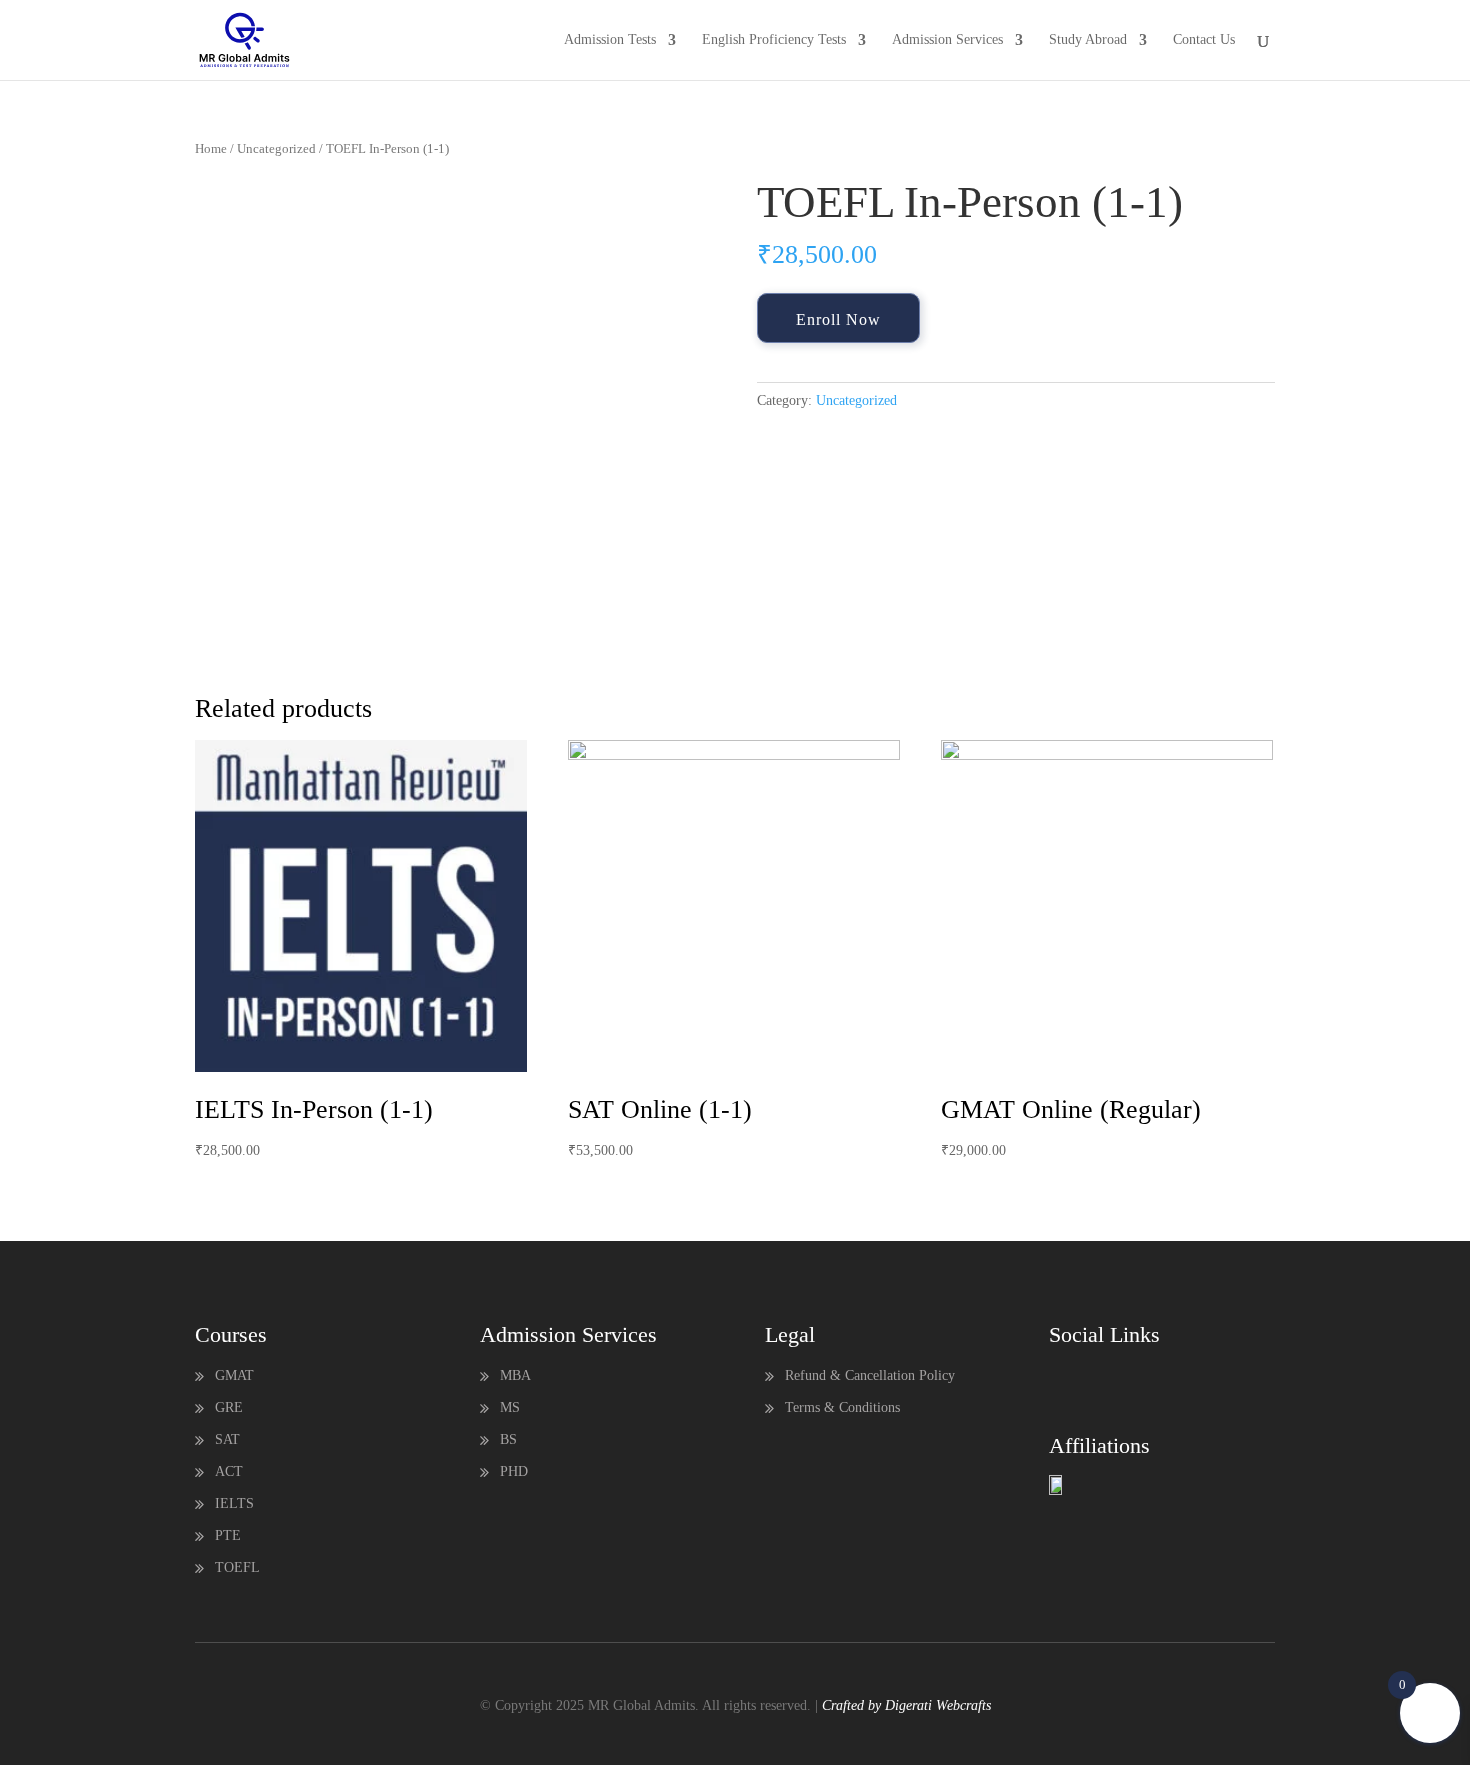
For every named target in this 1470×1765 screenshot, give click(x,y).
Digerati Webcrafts (938, 1705)
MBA (515, 1375)
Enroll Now (838, 319)
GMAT (234, 1375)
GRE (229, 1407)
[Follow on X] (1105, 1380)
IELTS (234, 1503)
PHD (514, 1471)
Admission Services (947, 40)
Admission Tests (610, 40)
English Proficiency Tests (774, 40)
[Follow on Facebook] (1065, 1380)
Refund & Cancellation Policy (870, 1375)
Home (211, 149)
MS (510, 1407)
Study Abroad (1088, 40)
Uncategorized (276, 149)
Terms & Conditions (842, 1407)
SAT (227, 1439)
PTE (228, 1535)
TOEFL (237, 1567)
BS (508, 1439)
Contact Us (1204, 40)
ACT (229, 1471)
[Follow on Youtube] (1145, 1380)
